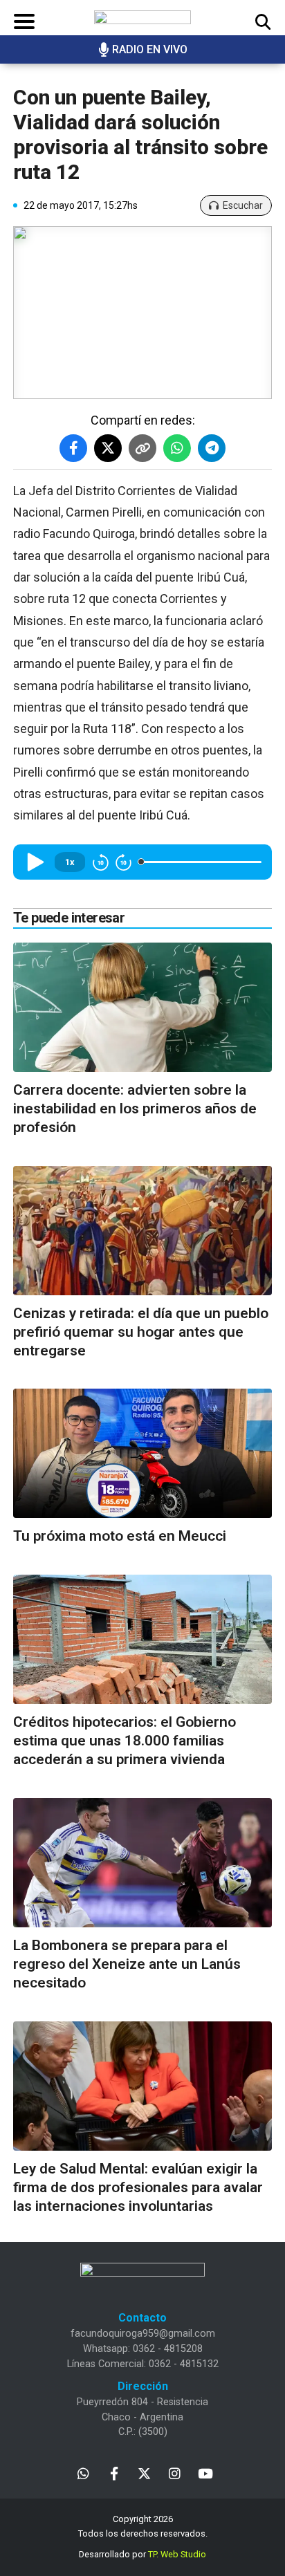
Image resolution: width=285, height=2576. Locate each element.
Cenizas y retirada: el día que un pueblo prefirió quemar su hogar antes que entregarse (141, 1332)
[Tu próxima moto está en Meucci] (142, 1453)
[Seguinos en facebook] (114, 2473)
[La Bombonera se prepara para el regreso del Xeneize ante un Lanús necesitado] (142, 1863)
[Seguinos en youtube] (205, 2473)
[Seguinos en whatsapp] (83, 2473)
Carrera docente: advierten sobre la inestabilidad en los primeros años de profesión (135, 1109)
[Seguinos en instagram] (175, 2473)
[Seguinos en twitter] (144, 2473)
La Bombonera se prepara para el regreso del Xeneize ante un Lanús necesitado (127, 1964)
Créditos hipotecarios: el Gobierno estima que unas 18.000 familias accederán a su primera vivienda (125, 1741)
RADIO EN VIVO (150, 49)
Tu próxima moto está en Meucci (120, 1536)
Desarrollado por (142, 2554)
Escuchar (243, 205)
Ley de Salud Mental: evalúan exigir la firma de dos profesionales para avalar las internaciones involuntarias (138, 2188)
